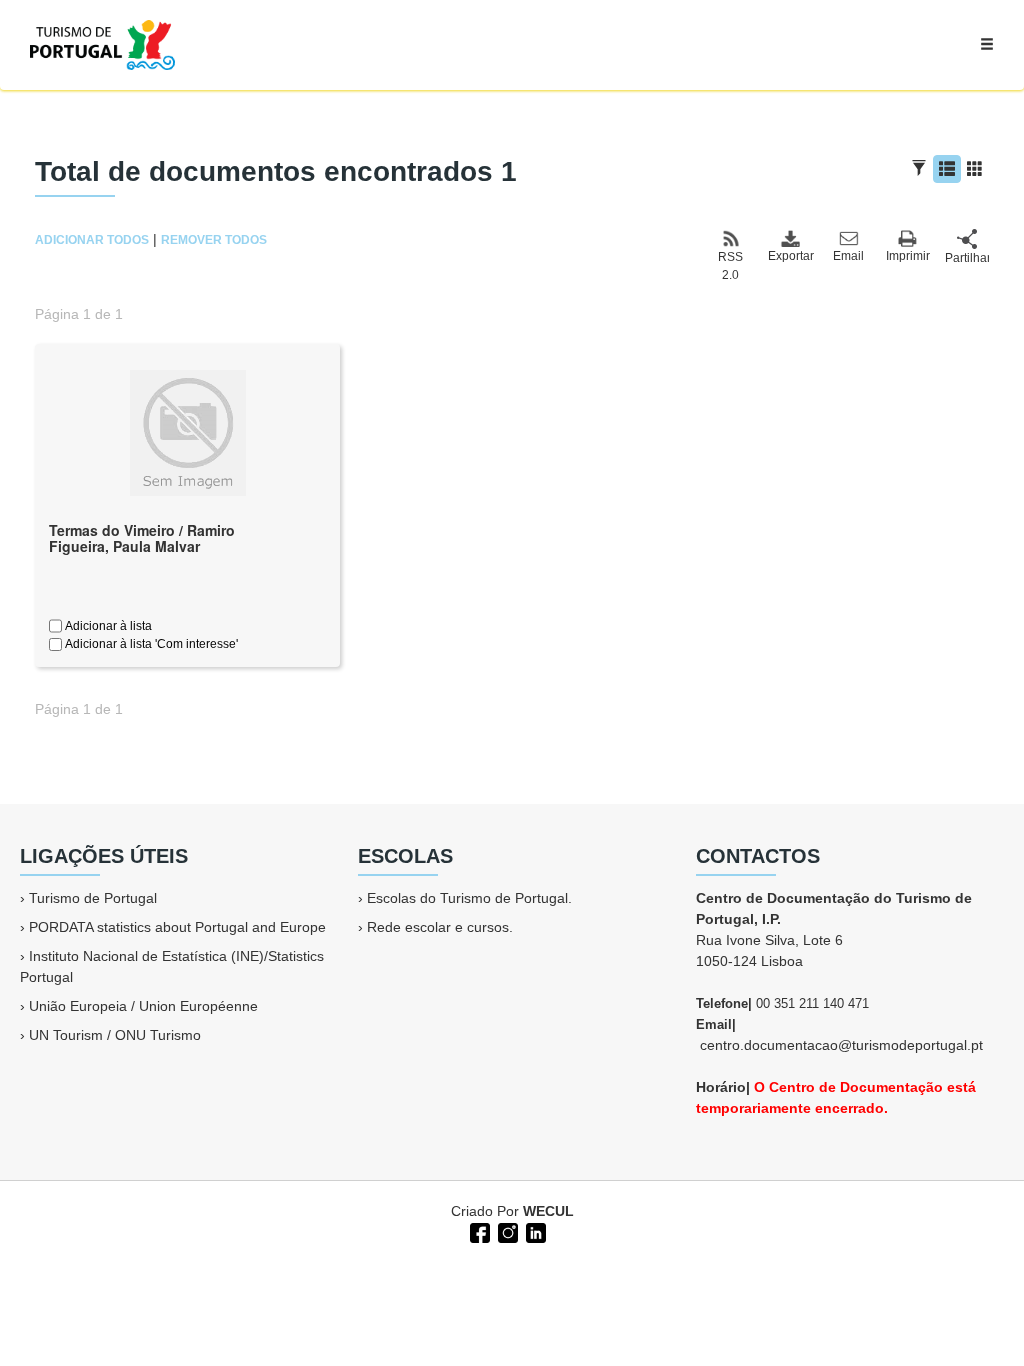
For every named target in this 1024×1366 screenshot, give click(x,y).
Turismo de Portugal (93, 898)
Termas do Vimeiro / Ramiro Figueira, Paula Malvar (142, 538)
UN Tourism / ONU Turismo (115, 1035)
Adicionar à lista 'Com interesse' (150, 644)
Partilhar (967, 258)
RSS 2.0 (730, 266)
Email (848, 256)
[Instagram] (506, 1231)
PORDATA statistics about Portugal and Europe (177, 927)
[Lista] (947, 169)
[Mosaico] (975, 169)
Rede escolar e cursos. (440, 927)
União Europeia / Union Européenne (143, 1006)
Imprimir (908, 256)
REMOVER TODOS (214, 240)
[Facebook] (478, 1231)
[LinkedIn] (534, 1231)
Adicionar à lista (107, 626)
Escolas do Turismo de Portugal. (469, 898)
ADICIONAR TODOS (92, 240)
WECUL (548, 1211)
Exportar (790, 256)
